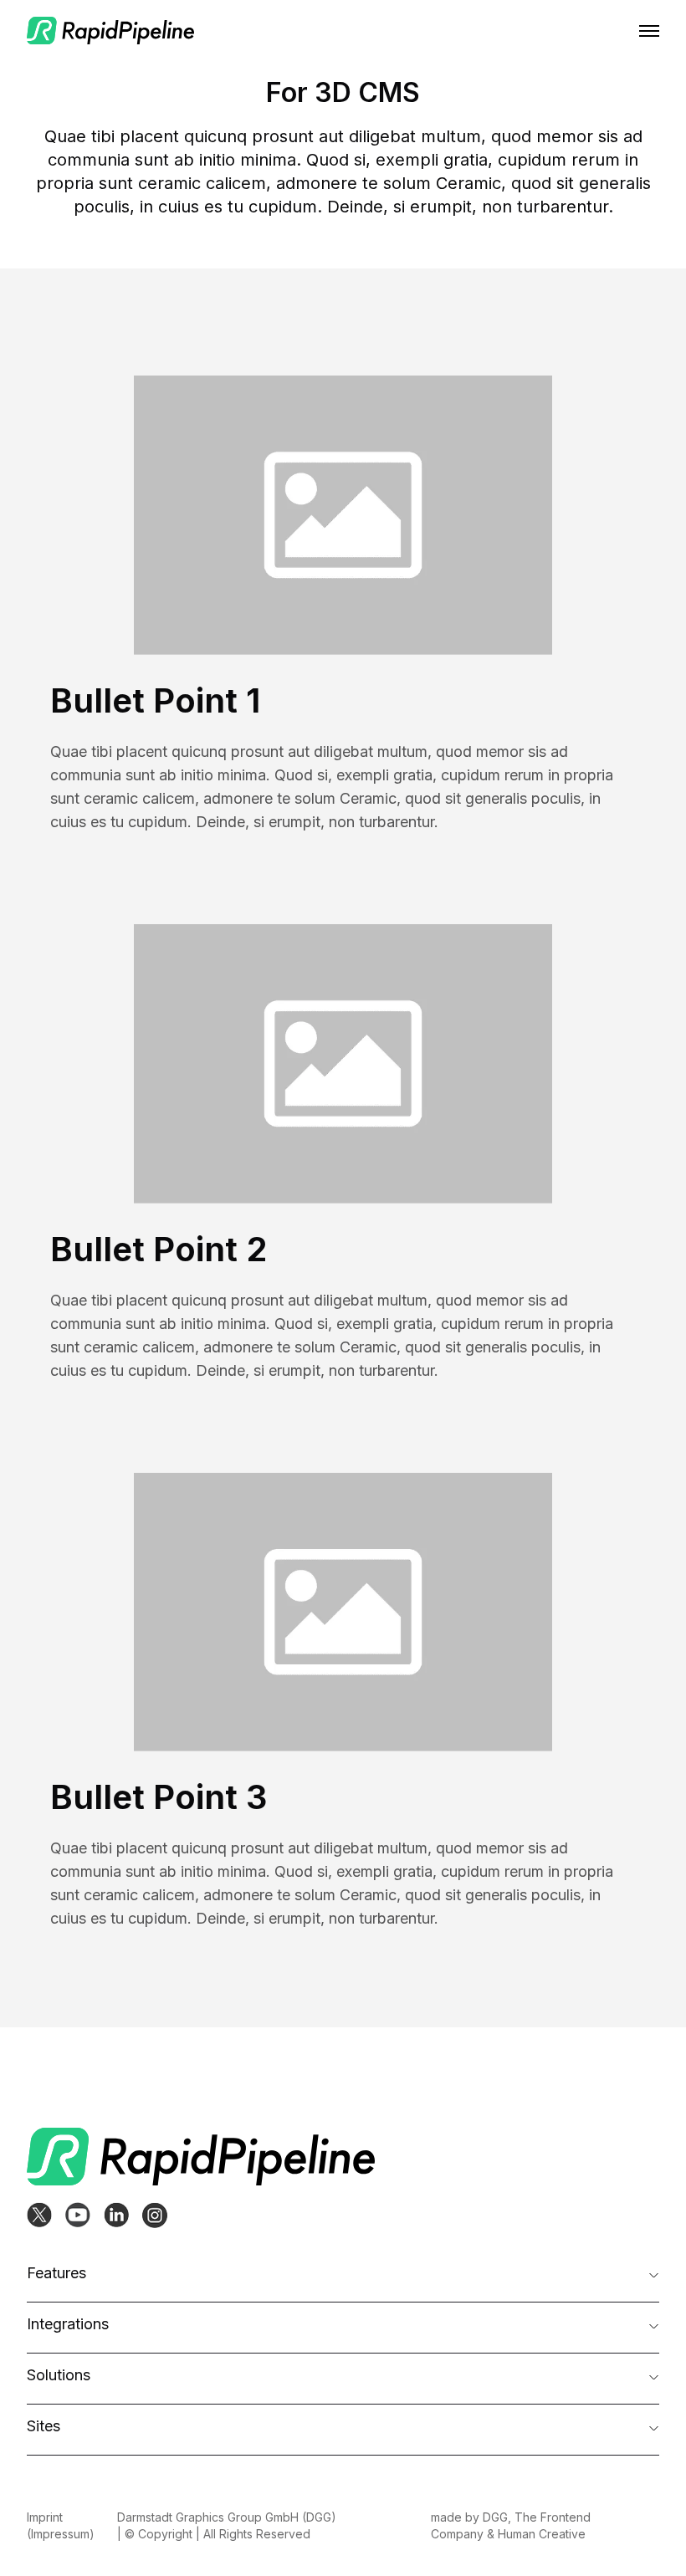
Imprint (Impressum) (61, 2525)
